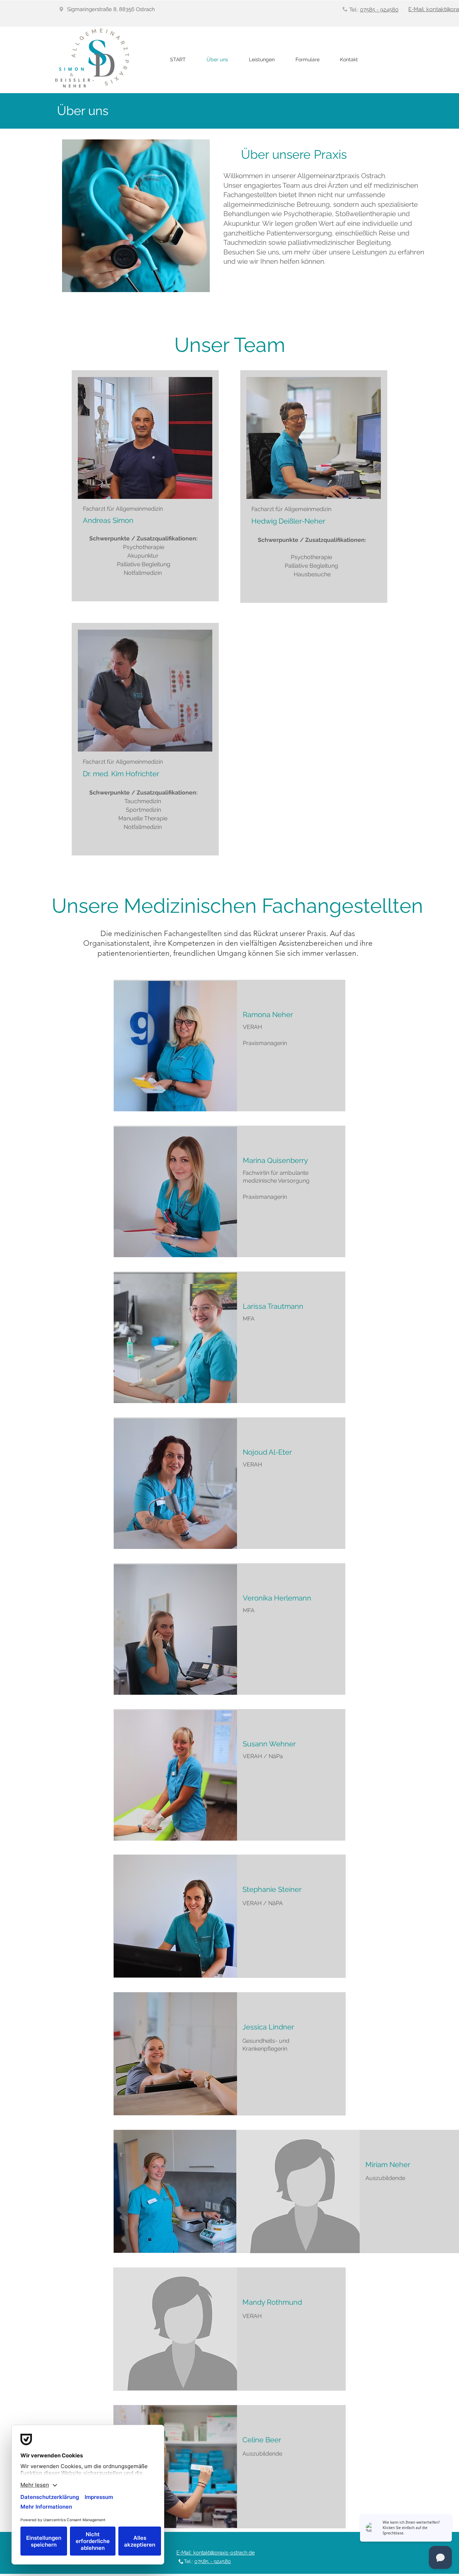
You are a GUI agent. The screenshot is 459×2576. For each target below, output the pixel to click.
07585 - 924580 (379, 10)
